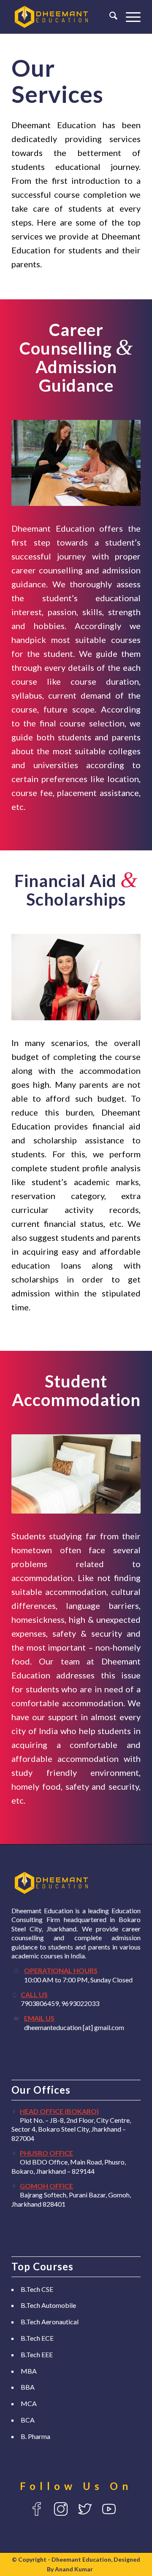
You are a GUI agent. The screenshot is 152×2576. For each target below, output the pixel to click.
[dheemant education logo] (63, 17)
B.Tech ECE (37, 2338)
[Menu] (129, 17)
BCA (28, 2420)
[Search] (109, 17)
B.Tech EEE (37, 2354)
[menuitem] (109, 17)
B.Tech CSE (37, 2289)
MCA (29, 2403)
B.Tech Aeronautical (50, 2322)
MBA (29, 2371)
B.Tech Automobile (48, 2305)
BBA (28, 2387)
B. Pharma (35, 2436)
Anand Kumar (74, 2569)
